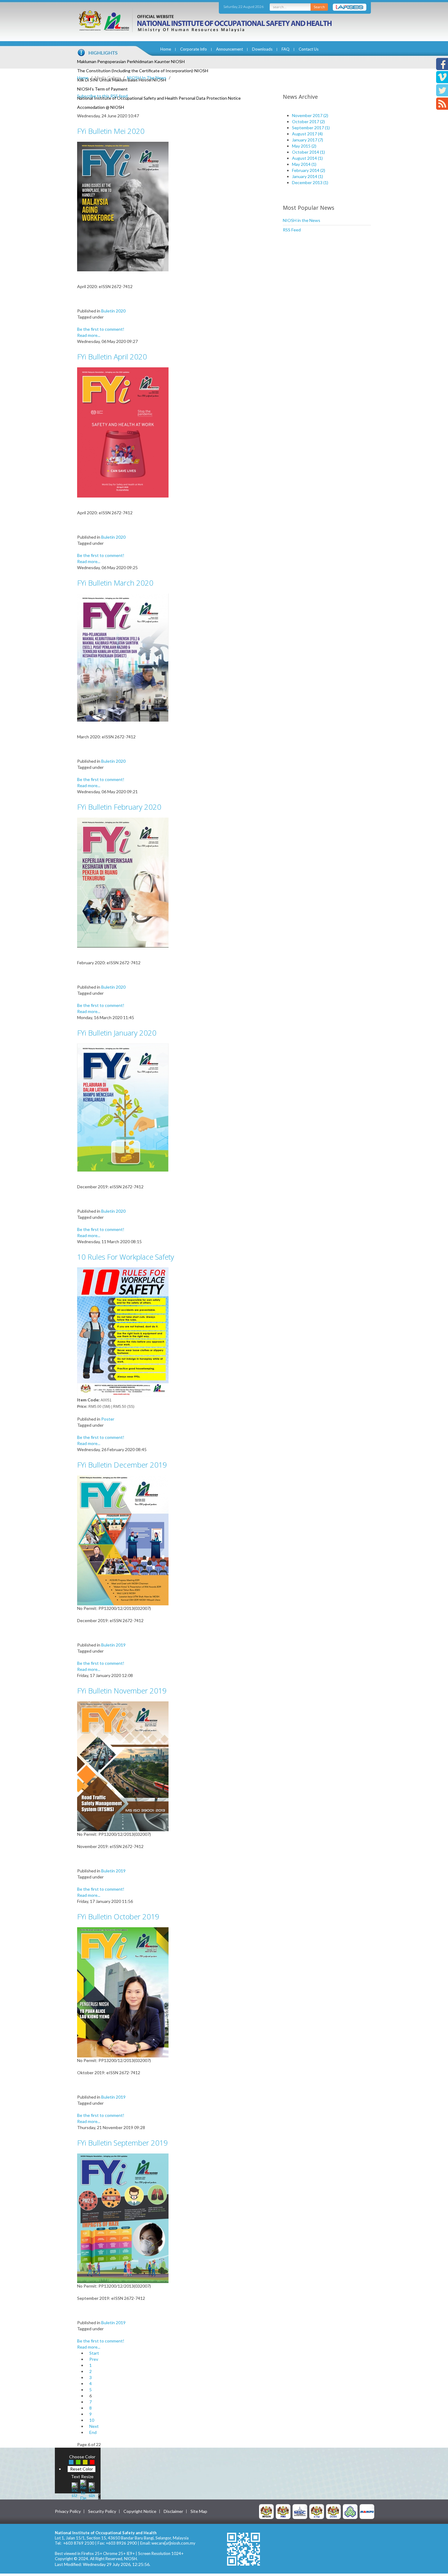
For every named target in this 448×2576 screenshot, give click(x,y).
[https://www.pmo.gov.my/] (283, 2511)
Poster (108, 1419)
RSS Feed (292, 230)
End (93, 2432)
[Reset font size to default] (83, 2489)
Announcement (229, 49)
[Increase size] (75, 2489)
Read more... (89, 335)
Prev (94, 2359)
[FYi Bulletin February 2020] (123, 882)
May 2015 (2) (304, 146)
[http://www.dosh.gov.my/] (333, 2511)
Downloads (262, 49)
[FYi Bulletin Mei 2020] (123, 206)
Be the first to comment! (101, 329)
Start (94, 2353)
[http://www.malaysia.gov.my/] (266, 2511)
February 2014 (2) (309, 170)
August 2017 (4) (307, 134)
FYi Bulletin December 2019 (122, 1465)
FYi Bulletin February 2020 (119, 807)
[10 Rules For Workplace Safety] (123, 1332)
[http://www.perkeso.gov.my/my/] (350, 2511)
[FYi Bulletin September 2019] (123, 2218)
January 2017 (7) (308, 140)
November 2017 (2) (310, 115)
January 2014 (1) (308, 176)
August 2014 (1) (307, 158)
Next (94, 2426)
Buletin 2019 (113, 1645)
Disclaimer (173, 2511)
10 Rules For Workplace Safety (126, 1257)
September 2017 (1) (311, 128)
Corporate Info (194, 49)
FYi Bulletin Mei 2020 (111, 131)
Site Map (199, 2511)
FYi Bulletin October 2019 (118, 1916)
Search (319, 7)
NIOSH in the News (302, 220)
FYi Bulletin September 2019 (123, 2143)
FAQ (286, 49)
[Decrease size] (92, 2489)
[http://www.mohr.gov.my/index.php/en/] (317, 2511)
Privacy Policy (68, 2511)
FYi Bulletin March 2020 (115, 583)
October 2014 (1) (308, 152)
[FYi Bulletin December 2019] (123, 1540)
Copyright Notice (140, 2511)
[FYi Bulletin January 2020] (123, 1107)
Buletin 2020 (113, 311)
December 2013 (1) (310, 182)
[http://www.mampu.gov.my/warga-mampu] (367, 2511)
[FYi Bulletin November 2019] (123, 1766)
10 (92, 2420)
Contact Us (309, 49)
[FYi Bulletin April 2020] (123, 432)
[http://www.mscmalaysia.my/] (300, 2511)
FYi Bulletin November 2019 (122, 1691)
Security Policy (102, 2511)
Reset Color (82, 2469)
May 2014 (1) (304, 164)
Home (166, 49)
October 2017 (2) (308, 121)
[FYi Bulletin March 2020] (123, 657)
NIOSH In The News (147, 78)
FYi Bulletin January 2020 (117, 1033)
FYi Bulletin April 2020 (112, 357)
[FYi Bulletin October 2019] (123, 1992)
